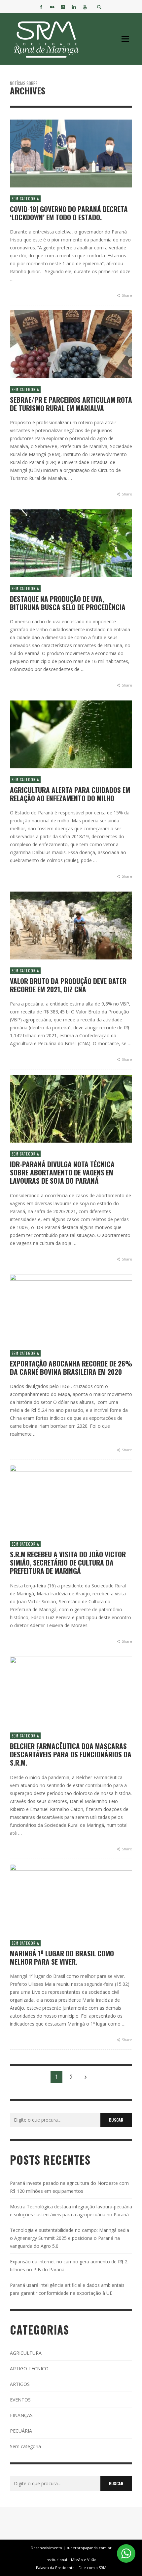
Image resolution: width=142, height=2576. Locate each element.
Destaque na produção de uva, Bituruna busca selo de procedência (68, 603)
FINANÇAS (21, 2415)
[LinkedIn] (74, 7)
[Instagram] (63, 7)
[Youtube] (85, 7)
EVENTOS (20, 2400)
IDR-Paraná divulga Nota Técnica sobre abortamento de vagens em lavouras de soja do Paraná (62, 1172)
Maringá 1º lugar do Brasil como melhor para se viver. (62, 1957)
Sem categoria (25, 199)
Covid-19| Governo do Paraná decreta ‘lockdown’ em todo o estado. (69, 213)
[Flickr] (52, 7)
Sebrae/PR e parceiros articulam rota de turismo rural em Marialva (71, 404)
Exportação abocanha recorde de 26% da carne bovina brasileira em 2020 (71, 1367)
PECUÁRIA (21, 2431)
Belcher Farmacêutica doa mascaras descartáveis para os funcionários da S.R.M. (71, 1754)
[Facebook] (41, 7)
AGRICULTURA (26, 2353)
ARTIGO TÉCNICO (29, 2369)
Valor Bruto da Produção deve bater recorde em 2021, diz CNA (68, 985)
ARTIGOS (20, 2384)
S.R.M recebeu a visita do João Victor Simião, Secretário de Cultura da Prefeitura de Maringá (68, 1563)
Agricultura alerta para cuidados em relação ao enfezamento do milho (70, 794)
